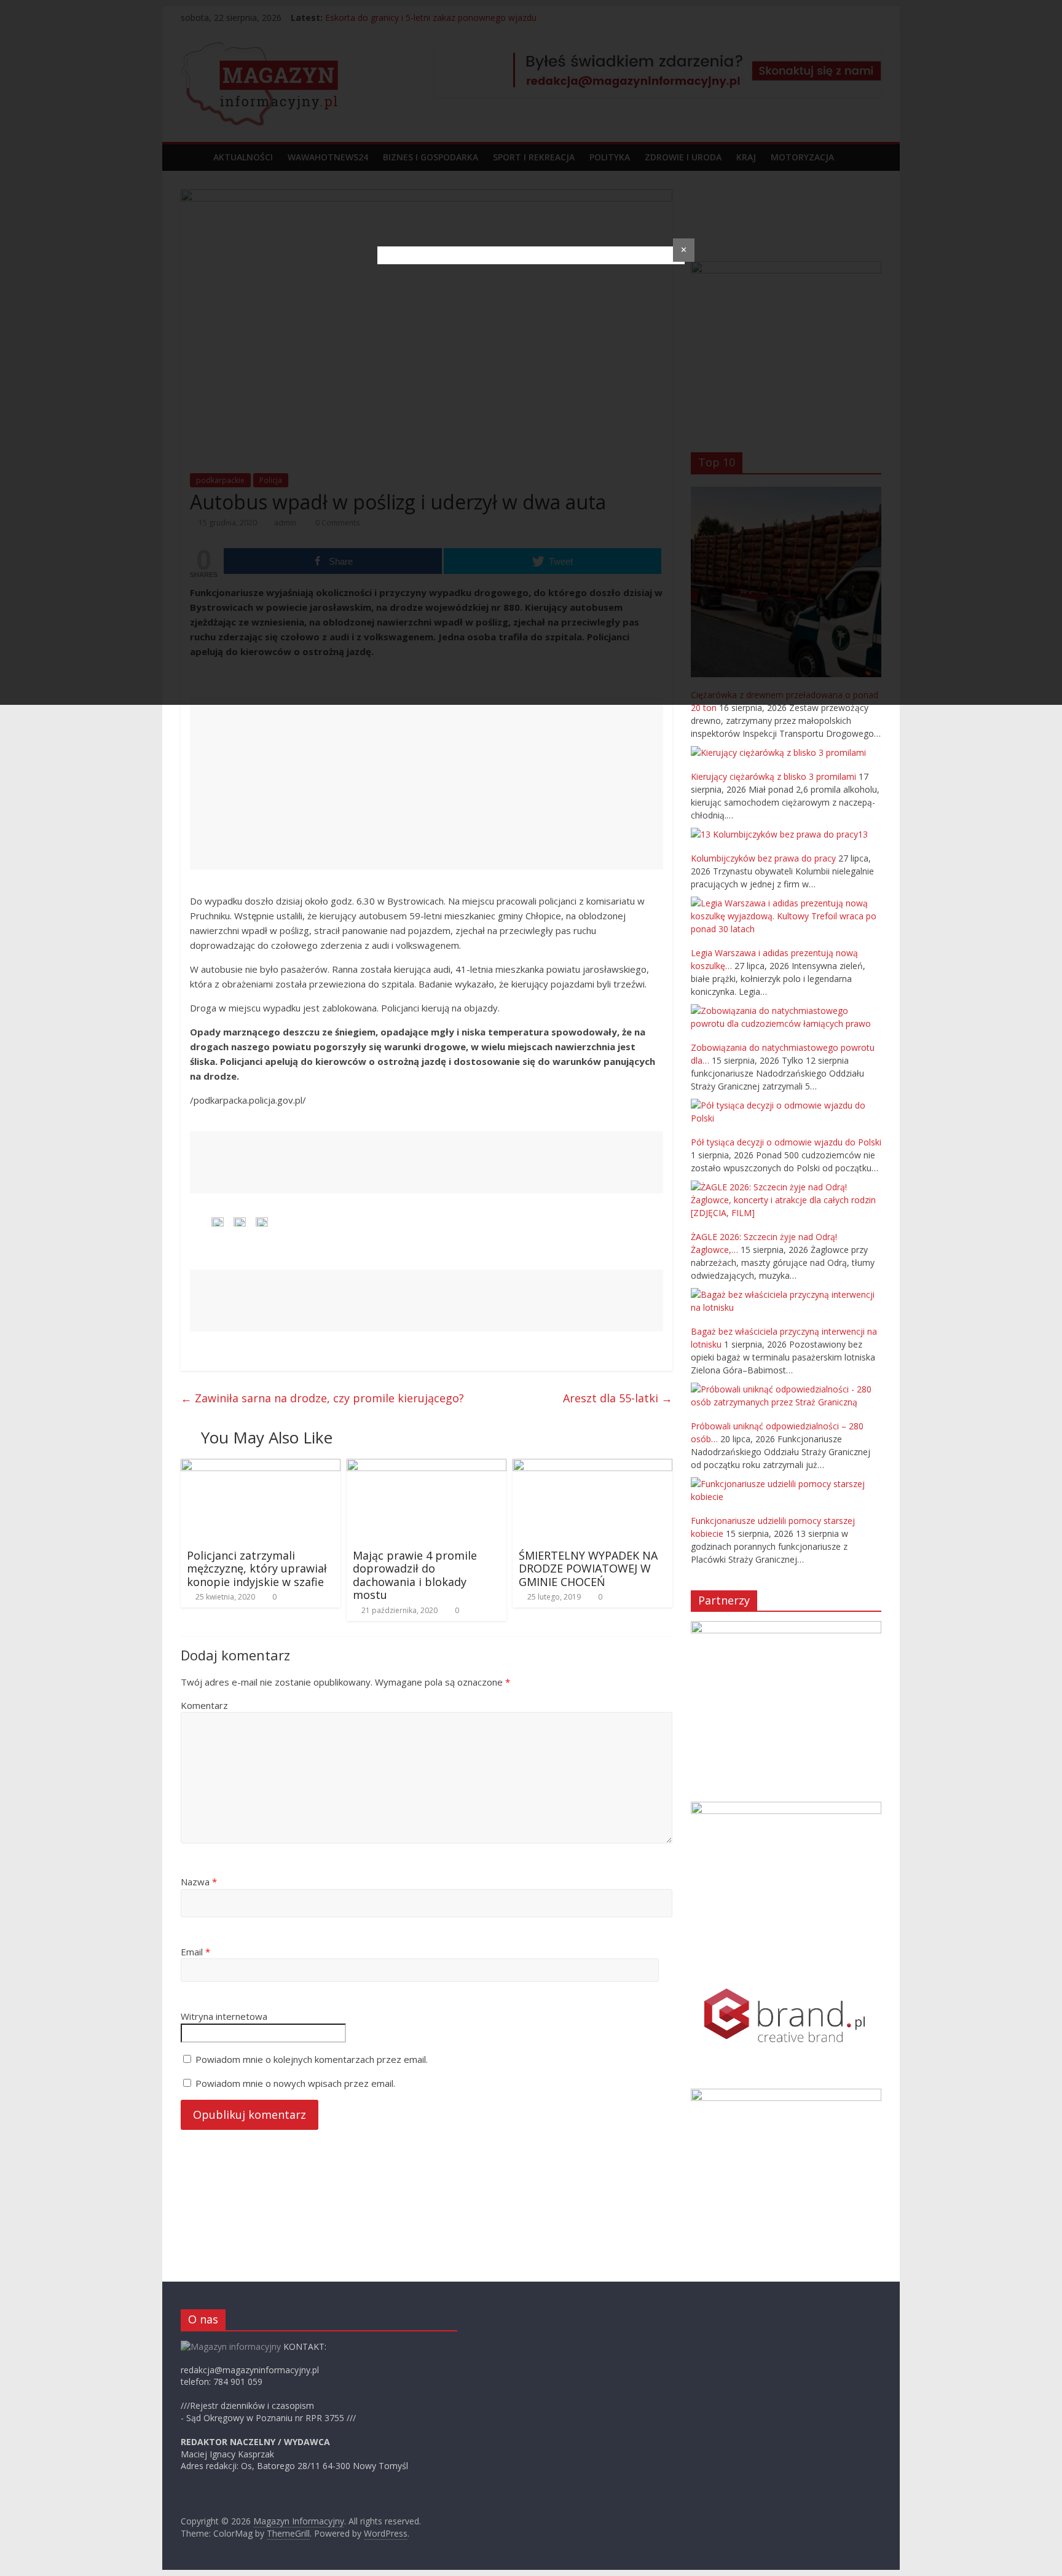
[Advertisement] (427, 783)
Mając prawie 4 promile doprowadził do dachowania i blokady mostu (415, 1575)
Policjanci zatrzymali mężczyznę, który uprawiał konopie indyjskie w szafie (257, 1569)
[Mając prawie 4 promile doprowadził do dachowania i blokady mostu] (427, 1466)
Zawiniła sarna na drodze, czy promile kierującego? (322, 1398)
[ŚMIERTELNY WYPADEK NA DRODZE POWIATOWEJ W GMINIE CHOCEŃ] (592, 1466)
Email (195, 1952)
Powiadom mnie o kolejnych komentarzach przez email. (312, 2059)
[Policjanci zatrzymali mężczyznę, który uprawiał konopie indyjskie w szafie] (261, 1466)
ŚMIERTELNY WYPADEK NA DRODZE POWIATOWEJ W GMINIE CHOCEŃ (588, 1569)
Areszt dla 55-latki (618, 1398)
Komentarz (204, 1705)
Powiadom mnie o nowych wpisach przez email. (295, 2083)
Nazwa (199, 1882)
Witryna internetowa (224, 2016)
